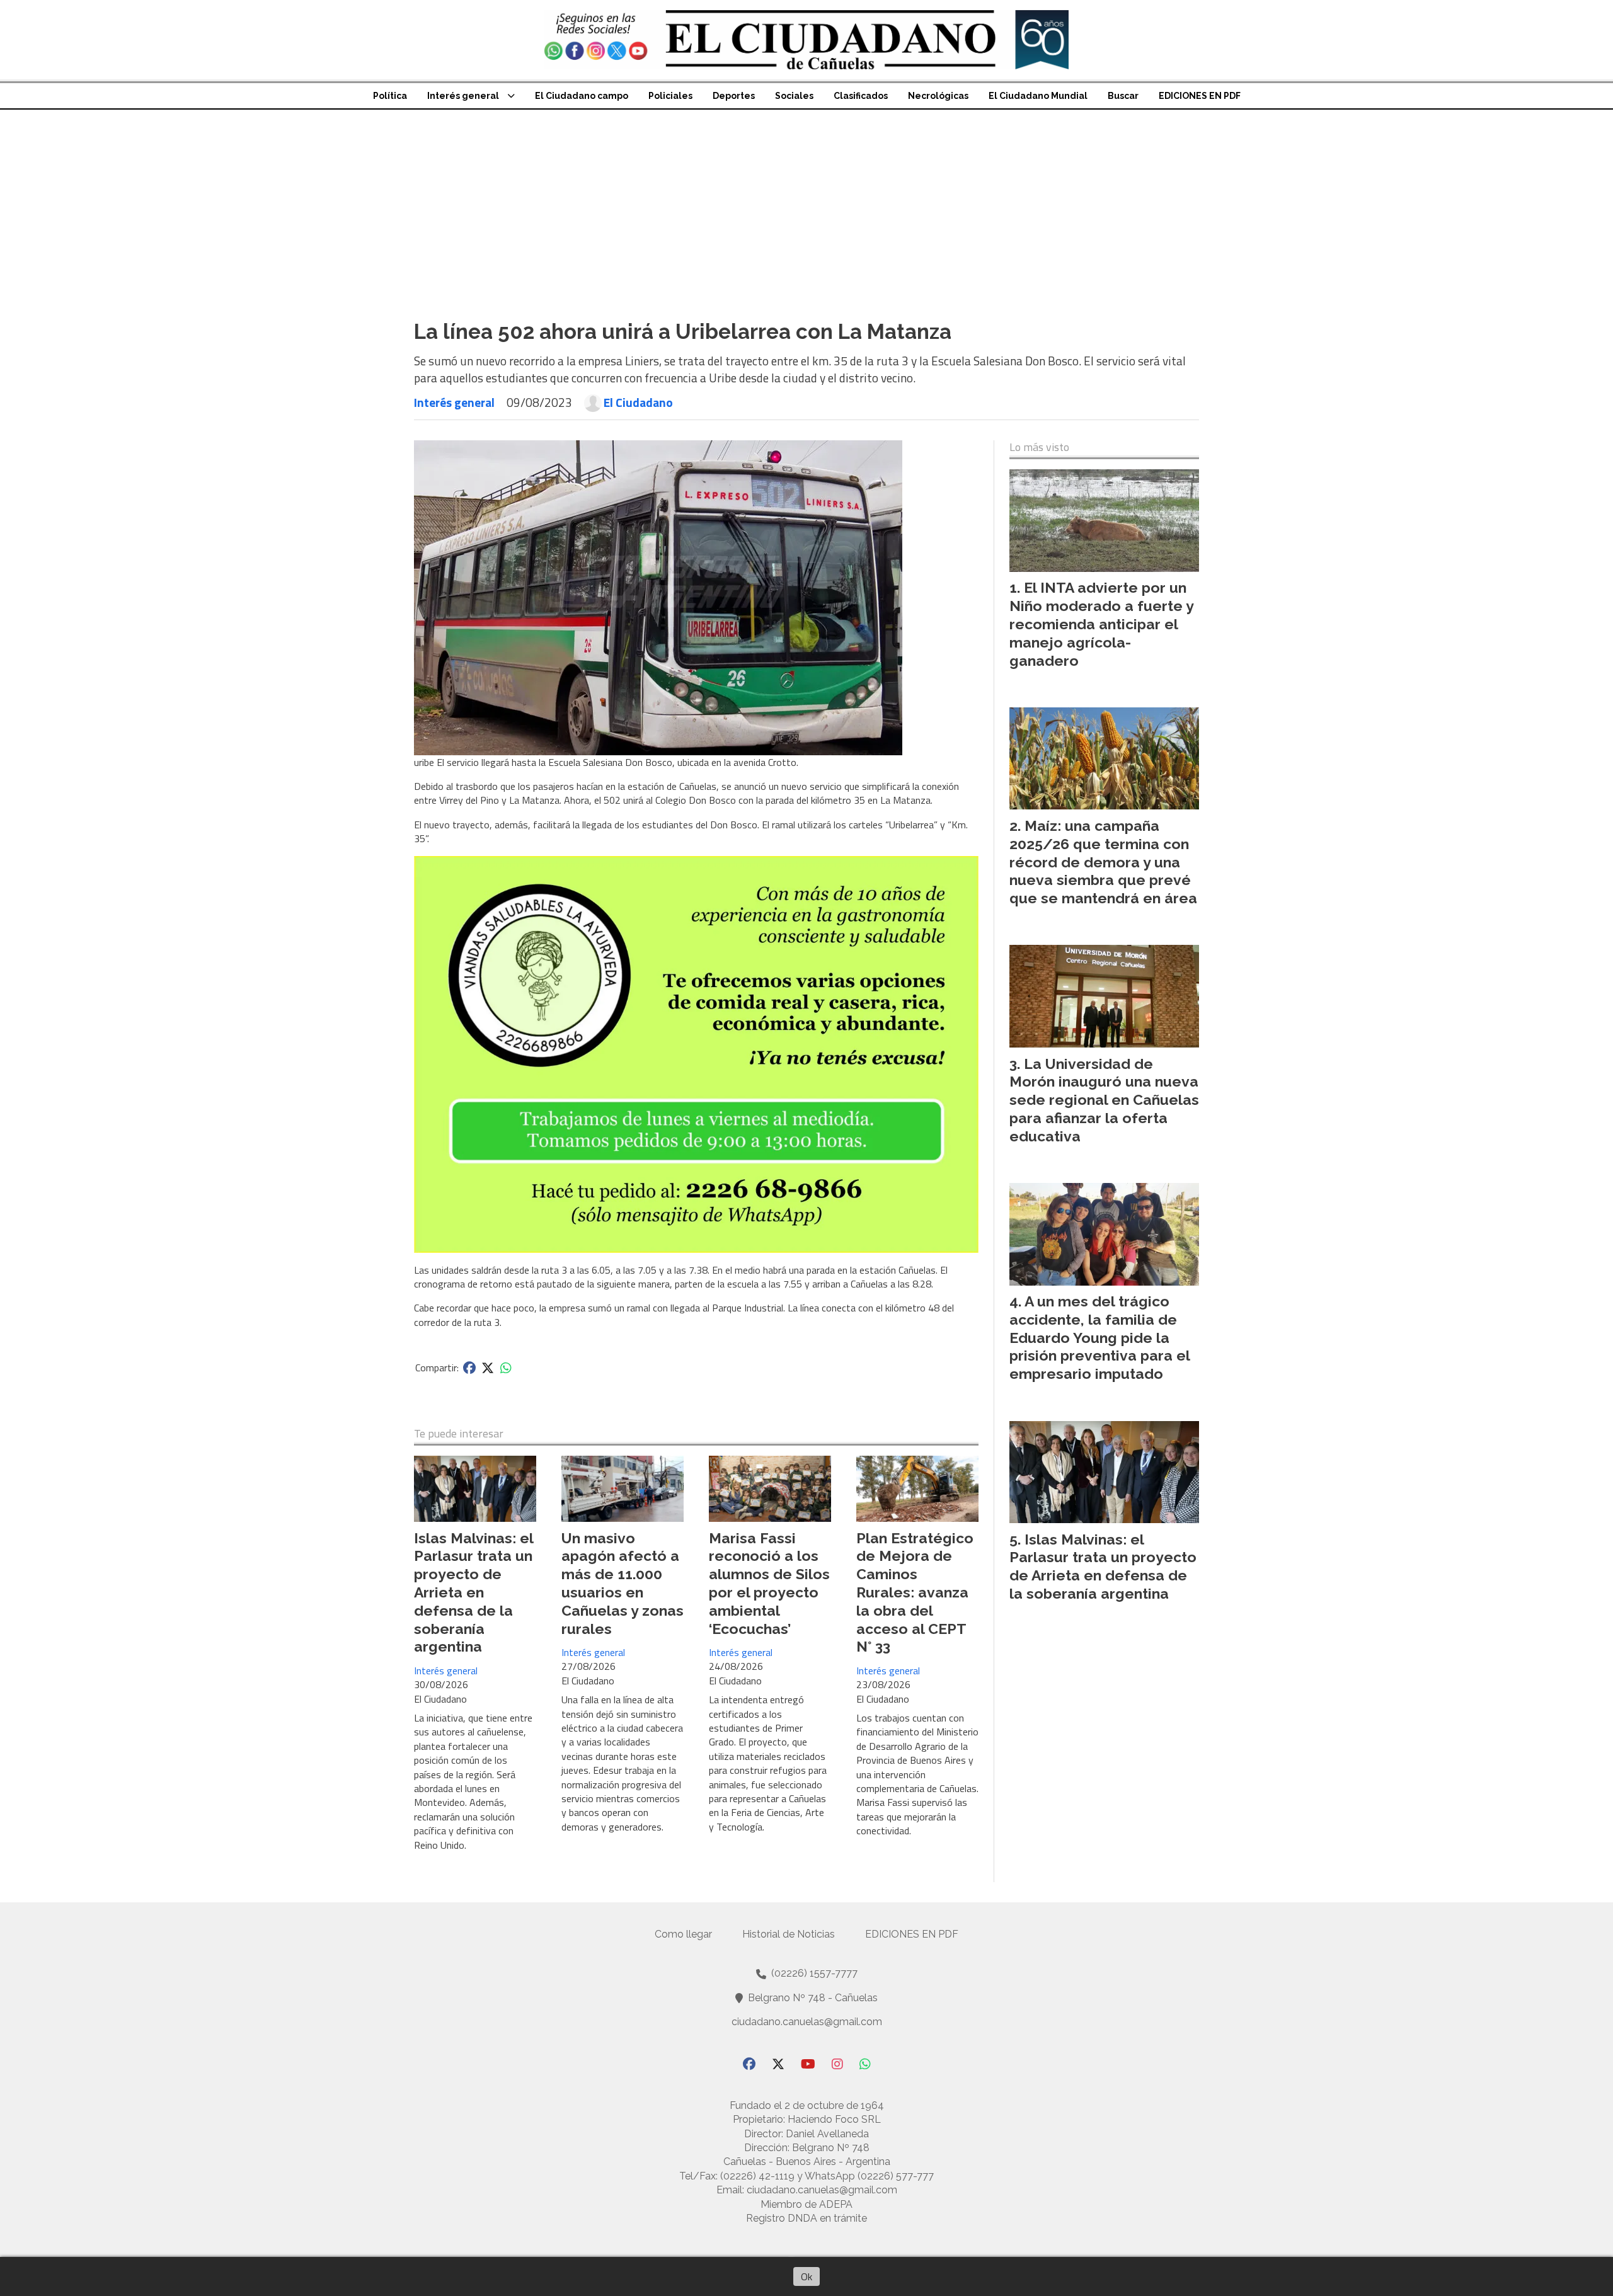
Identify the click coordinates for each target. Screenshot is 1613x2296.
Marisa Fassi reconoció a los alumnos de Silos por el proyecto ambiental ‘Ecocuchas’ (769, 1583)
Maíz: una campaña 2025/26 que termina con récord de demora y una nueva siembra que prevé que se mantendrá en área (1103, 862)
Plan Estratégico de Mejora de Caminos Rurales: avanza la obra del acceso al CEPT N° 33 (915, 1592)
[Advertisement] (806, 204)
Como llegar (683, 1934)
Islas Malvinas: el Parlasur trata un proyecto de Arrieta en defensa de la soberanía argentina (474, 1592)
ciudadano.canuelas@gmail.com (807, 2022)
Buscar (1123, 96)
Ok (806, 2276)
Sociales (794, 96)
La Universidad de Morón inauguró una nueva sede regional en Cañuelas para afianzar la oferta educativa (1104, 1100)
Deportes (734, 96)
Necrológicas (938, 96)
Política (390, 96)
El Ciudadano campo (582, 96)
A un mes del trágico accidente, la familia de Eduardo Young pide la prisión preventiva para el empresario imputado (1099, 1337)
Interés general (463, 96)
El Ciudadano (638, 403)
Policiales (670, 96)
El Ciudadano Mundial (1038, 96)
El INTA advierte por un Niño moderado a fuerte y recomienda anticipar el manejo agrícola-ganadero (1101, 624)
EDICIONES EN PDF (1200, 96)
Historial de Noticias (789, 1934)
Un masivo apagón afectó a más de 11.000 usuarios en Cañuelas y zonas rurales (623, 1583)
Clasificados (861, 96)
